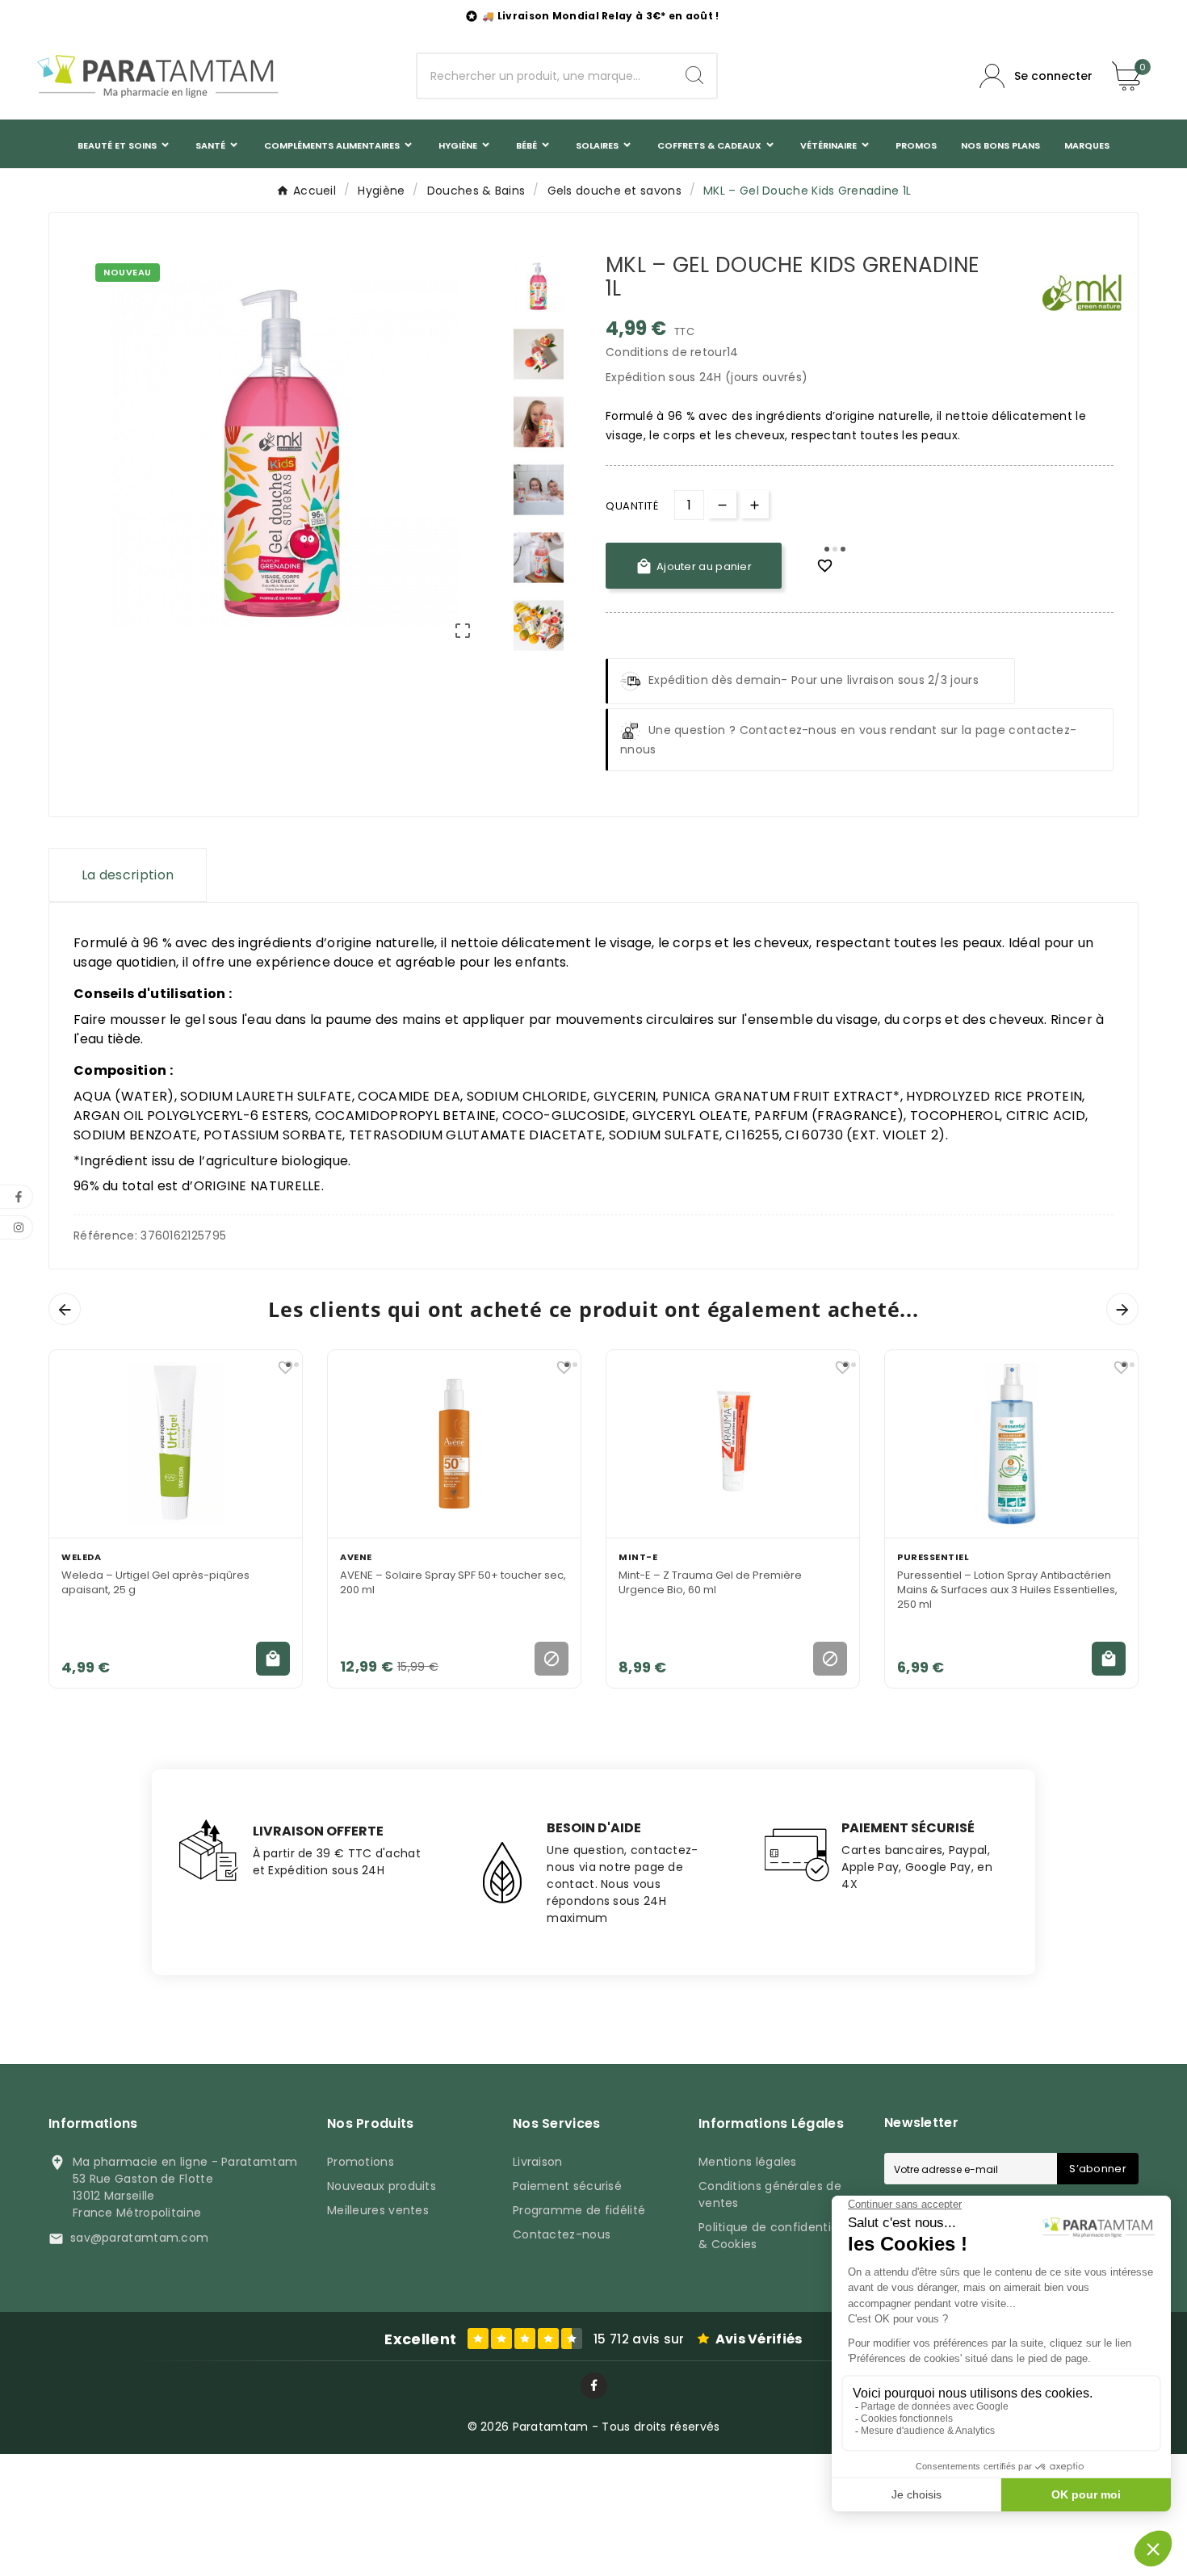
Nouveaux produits (382, 2186)
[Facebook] (594, 2386)
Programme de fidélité (579, 2210)
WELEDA (81, 1557)
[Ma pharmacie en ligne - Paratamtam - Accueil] (157, 76)
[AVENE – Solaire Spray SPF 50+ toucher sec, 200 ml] (454, 1444)
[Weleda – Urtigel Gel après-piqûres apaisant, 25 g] (176, 1444)
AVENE (356, 1557)
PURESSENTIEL (933, 1557)
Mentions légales (748, 2162)
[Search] (694, 75)
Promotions (361, 2162)
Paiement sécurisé (567, 2186)
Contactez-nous (562, 2234)
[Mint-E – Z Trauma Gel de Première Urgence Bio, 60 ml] (733, 1444)
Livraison (538, 2162)
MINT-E (638, 1557)
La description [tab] (128, 875)
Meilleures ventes (378, 2210)
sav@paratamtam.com (139, 2238)
